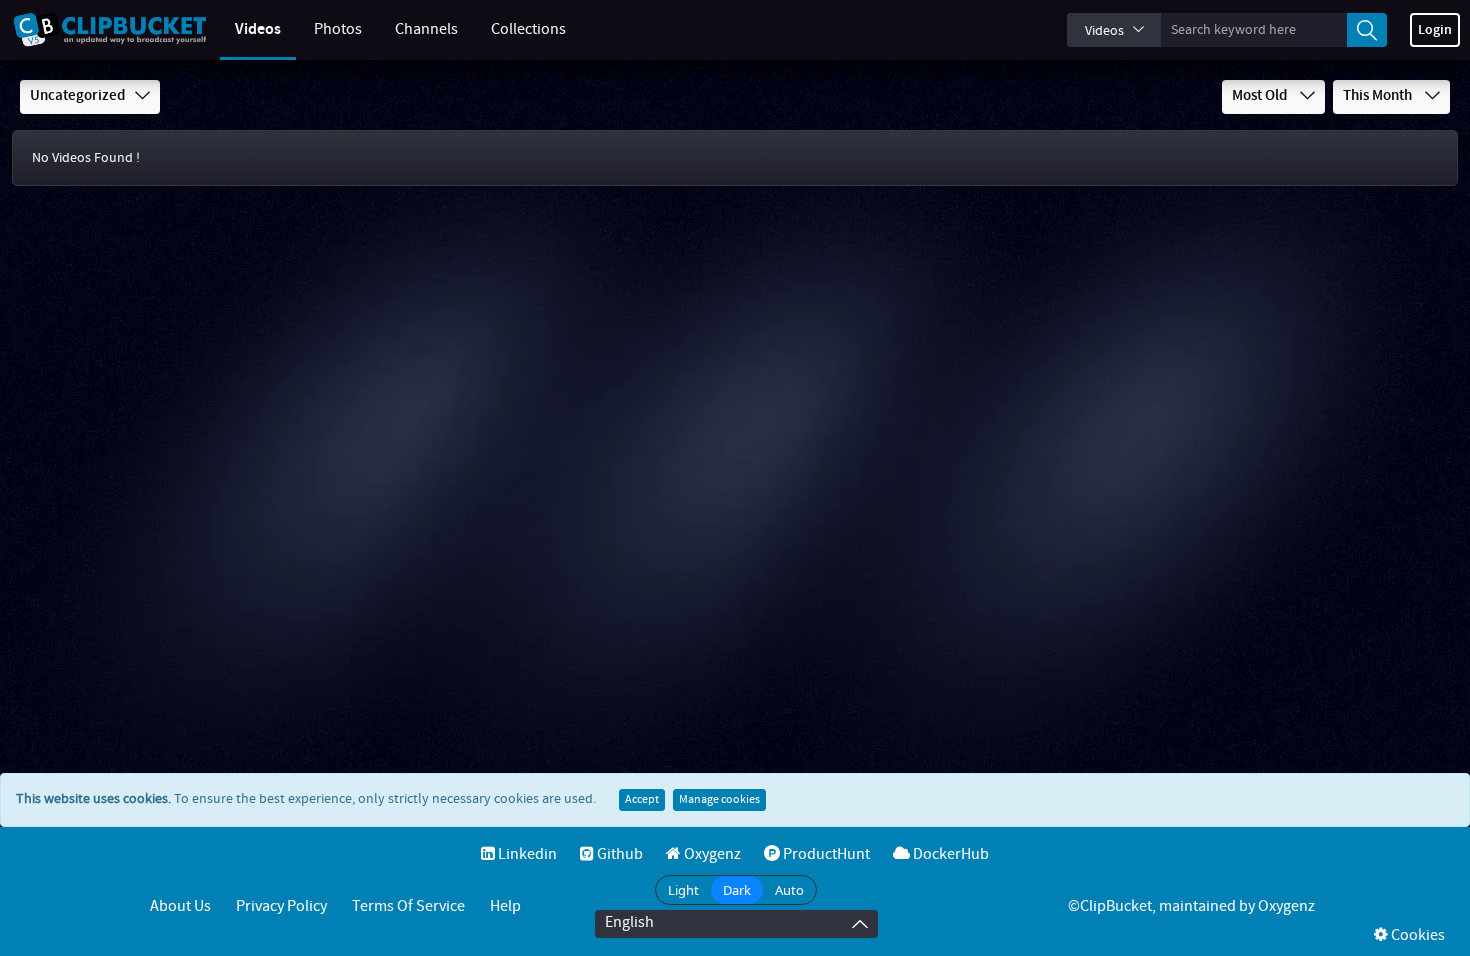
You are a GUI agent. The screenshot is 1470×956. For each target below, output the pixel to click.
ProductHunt (825, 854)
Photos (338, 29)
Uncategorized (77, 96)
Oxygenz (711, 854)
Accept (642, 800)
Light (683, 890)
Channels (426, 29)
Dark (737, 890)
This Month (1379, 96)
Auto (789, 890)
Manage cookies (719, 800)
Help (505, 906)
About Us (180, 906)
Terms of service (408, 906)
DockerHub (949, 854)
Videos (258, 29)
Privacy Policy (281, 906)
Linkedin (526, 854)
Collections (528, 29)
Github (618, 854)
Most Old (1261, 96)
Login (1435, 30)
